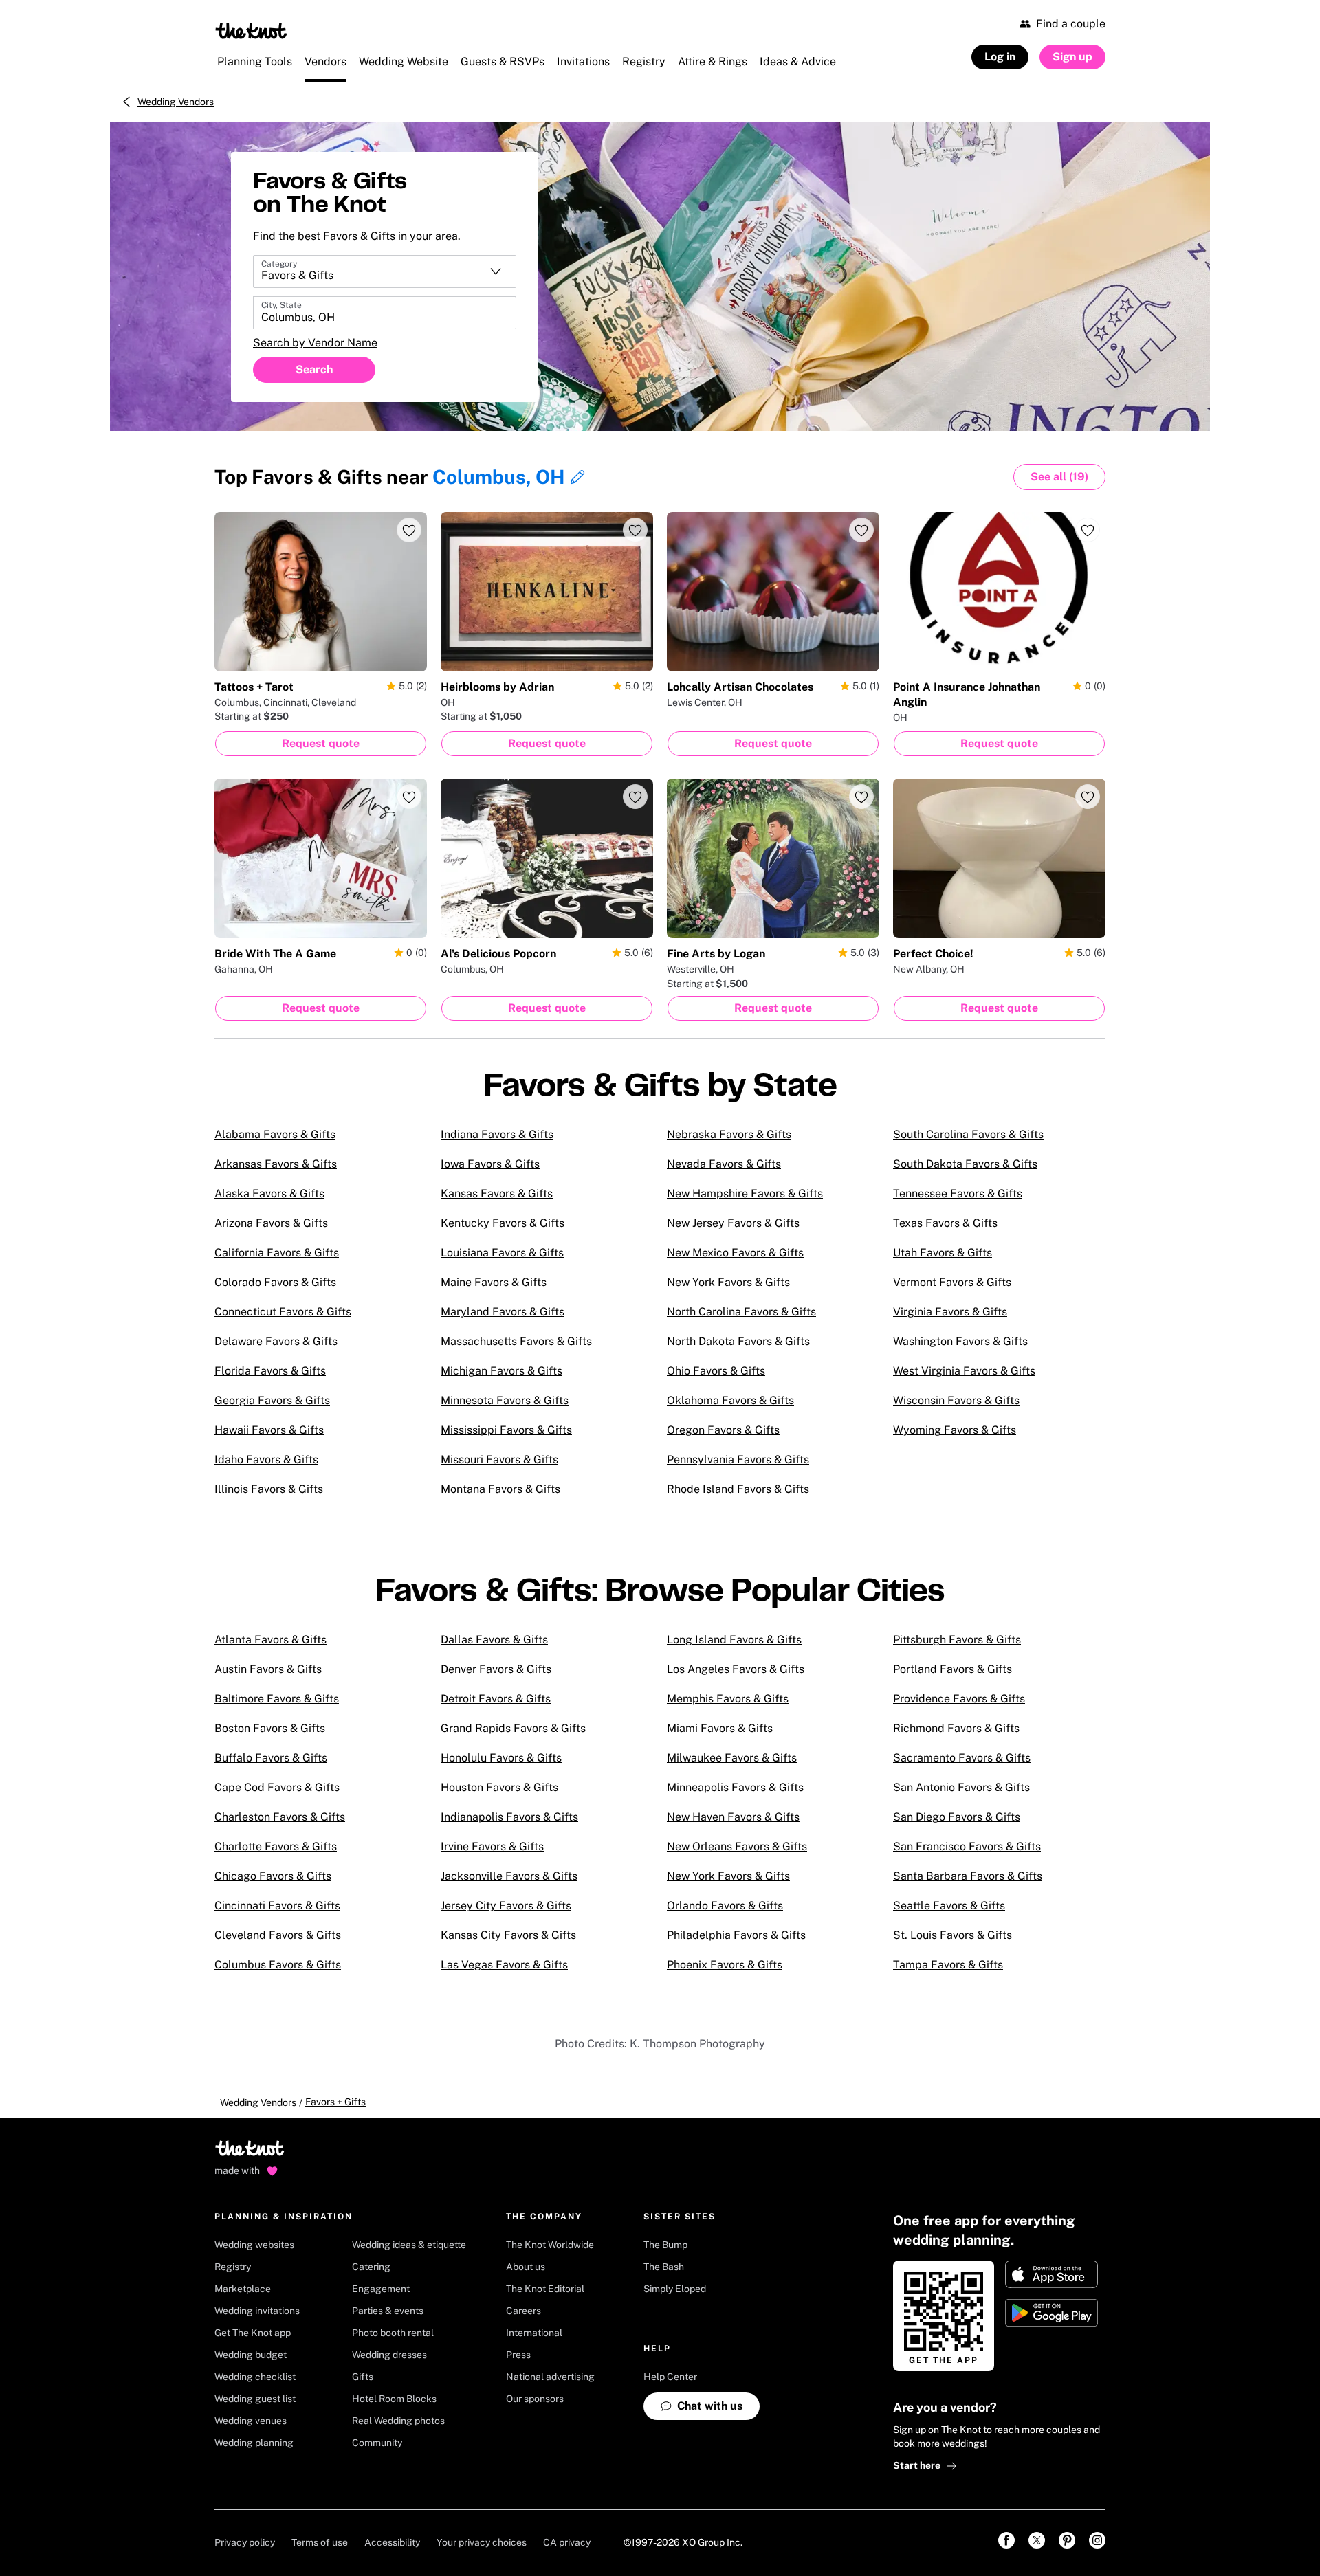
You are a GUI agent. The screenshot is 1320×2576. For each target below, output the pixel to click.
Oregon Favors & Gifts (723, 1430)
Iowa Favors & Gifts (490, 1164)
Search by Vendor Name (315, 343)
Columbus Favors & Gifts (278, 1965)
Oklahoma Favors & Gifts (730, 1400)
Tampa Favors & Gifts (948, 1965)
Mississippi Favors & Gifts (506, 1430)
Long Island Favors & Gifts (734, 1640)
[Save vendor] (409, 530)
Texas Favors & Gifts (945, 1223)
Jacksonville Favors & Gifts (509, 1876)
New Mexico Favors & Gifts (735, 1253)
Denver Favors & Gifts (496, 1669)
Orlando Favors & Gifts (725, 1906)
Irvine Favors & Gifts (492, 1846)
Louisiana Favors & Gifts (502, 1253)
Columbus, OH (499, 477)
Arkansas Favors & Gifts (276, 1164)
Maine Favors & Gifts (494, 1282)
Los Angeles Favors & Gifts (736, 1669)
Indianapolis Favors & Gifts (509, 1817)
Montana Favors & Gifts (500, 1489)
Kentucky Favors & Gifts (503, 1223)
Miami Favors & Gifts (720, 1728)
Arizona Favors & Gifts (271, 1223)
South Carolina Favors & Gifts (968, 1134)
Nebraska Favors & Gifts (729, 1134)
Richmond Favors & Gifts (956, 1728)
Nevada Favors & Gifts (724, 1164)
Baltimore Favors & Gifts (277, 1699)
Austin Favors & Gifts (268, 1669)
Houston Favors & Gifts (499, 1787)
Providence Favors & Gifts (959, 1699)
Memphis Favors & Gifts (728, 1699)
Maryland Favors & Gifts (503, 1312)
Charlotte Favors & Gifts (276, 1846)
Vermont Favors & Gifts (952, 1282)
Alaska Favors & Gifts (269, 1193)
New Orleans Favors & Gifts (737, 1846)
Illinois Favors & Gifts (269, 1489)
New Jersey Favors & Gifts (733, 1223)
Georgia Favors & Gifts (272, 1400)
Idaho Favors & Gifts (266, 1459)
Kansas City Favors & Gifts (508, 1935)
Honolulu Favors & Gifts (501, 1758)
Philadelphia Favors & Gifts (736, 1935)
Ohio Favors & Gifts (716, 1371)
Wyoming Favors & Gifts (955, 1430)
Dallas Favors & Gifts (494, 1640)
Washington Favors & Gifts (960, 1341)
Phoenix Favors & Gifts (725, 1965)
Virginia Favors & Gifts (950, 1312)
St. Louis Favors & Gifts (953, 1935)
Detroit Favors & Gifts (496, 1699)
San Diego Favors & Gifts (957, 1817)
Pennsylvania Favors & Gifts (738, 1459)
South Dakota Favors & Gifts (965, 1164)
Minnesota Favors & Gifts (505, 1400)
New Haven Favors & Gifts (733, 1817)
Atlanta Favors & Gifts (271, 1640)
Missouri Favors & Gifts (499, 1459)
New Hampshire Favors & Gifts (745, 1193)
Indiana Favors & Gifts (497, 1134)
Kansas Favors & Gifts (497, 1193)
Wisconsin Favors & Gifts (956, 1400)
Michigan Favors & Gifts (502, 1371)
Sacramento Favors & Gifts (962, 1758)
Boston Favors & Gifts (270, 1728)
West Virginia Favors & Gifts (964, 1371)
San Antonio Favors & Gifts (961, 1787)
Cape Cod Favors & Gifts (277, 1787)
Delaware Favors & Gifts (276, 1341)
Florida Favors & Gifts (270, 1371)
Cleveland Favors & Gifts (278, 1935)
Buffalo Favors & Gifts (271, 1758)
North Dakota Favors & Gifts (738, 1341)
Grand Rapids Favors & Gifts (513, 1728)
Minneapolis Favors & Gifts (735, 1787)
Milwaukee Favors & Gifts (732, 1758)
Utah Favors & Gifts (943, 1253)
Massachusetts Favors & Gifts (516, 1341)
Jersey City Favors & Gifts (506, 1906)
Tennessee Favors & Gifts (958, 1193)
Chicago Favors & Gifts (273, 1876)
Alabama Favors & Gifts (275, 1134)
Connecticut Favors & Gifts (283, 1312)
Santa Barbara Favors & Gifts (968, 1876)
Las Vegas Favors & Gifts (504, 1965)
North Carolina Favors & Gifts (741, 1312)
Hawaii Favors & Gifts (269, 1430)
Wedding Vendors (176, 102)
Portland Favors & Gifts (953, 1669)
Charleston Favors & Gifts (280, 1817)
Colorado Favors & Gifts (275, 1282)
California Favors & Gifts (277, 1253)
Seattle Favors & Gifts (949, 1906)
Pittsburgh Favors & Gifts (957, 1640)
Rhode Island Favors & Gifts (738, 1489)
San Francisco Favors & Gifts (967, 1846)
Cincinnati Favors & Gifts (277, 1906)
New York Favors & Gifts (728, 1282)
